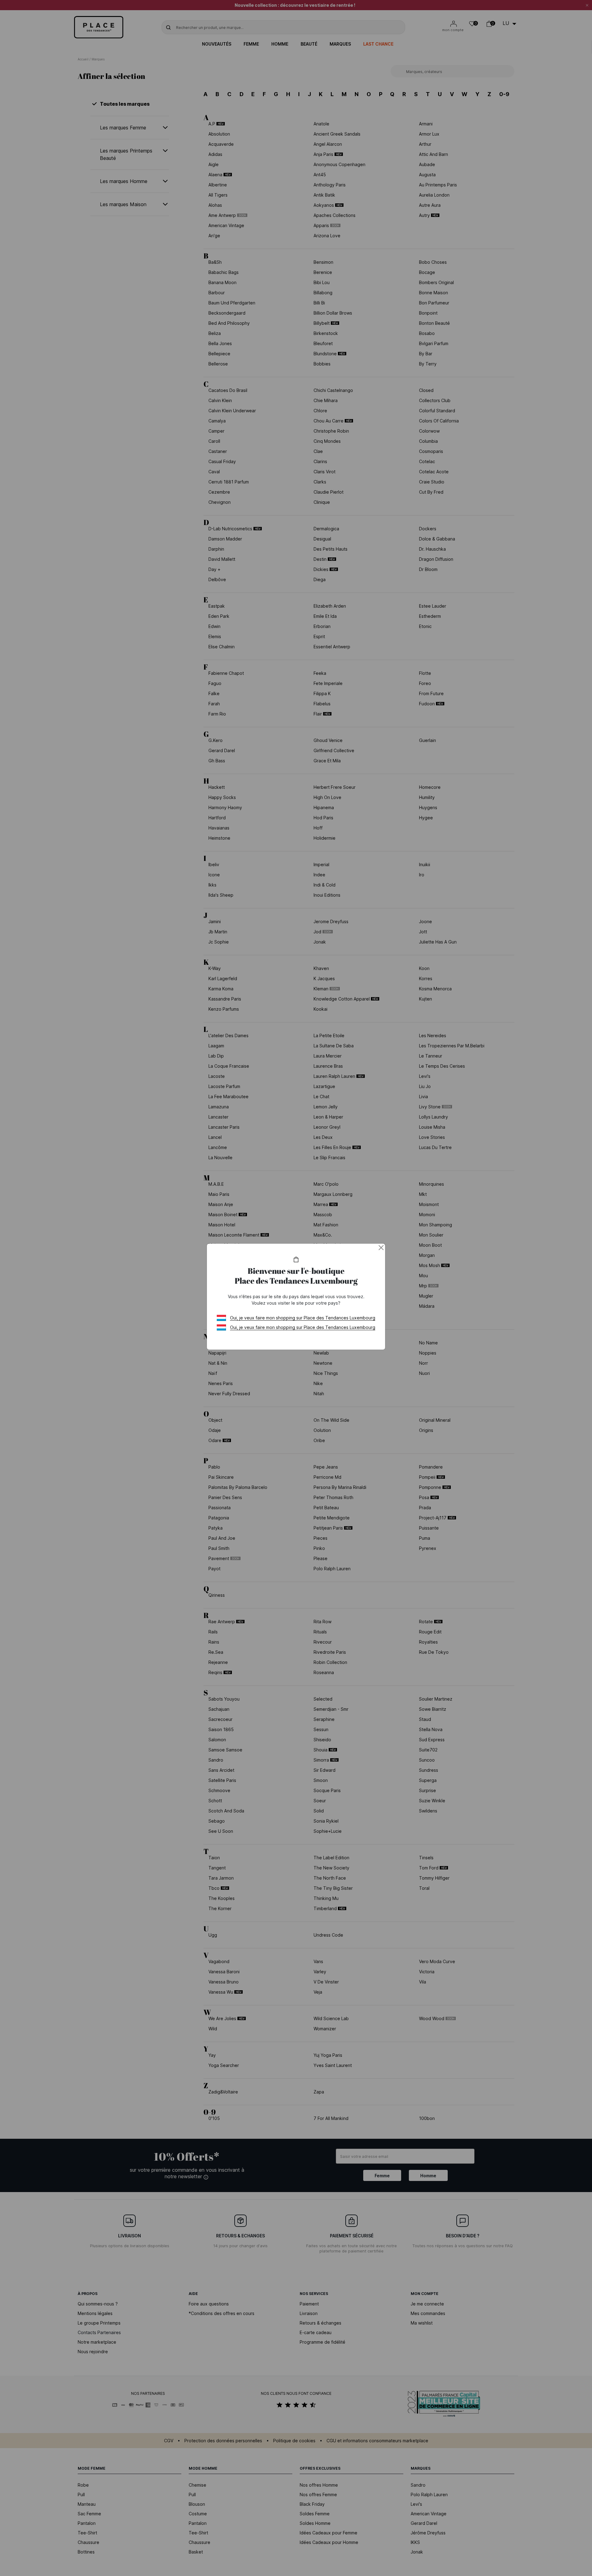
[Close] (381, 1248)
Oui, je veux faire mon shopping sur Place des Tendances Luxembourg (303, 1318)
